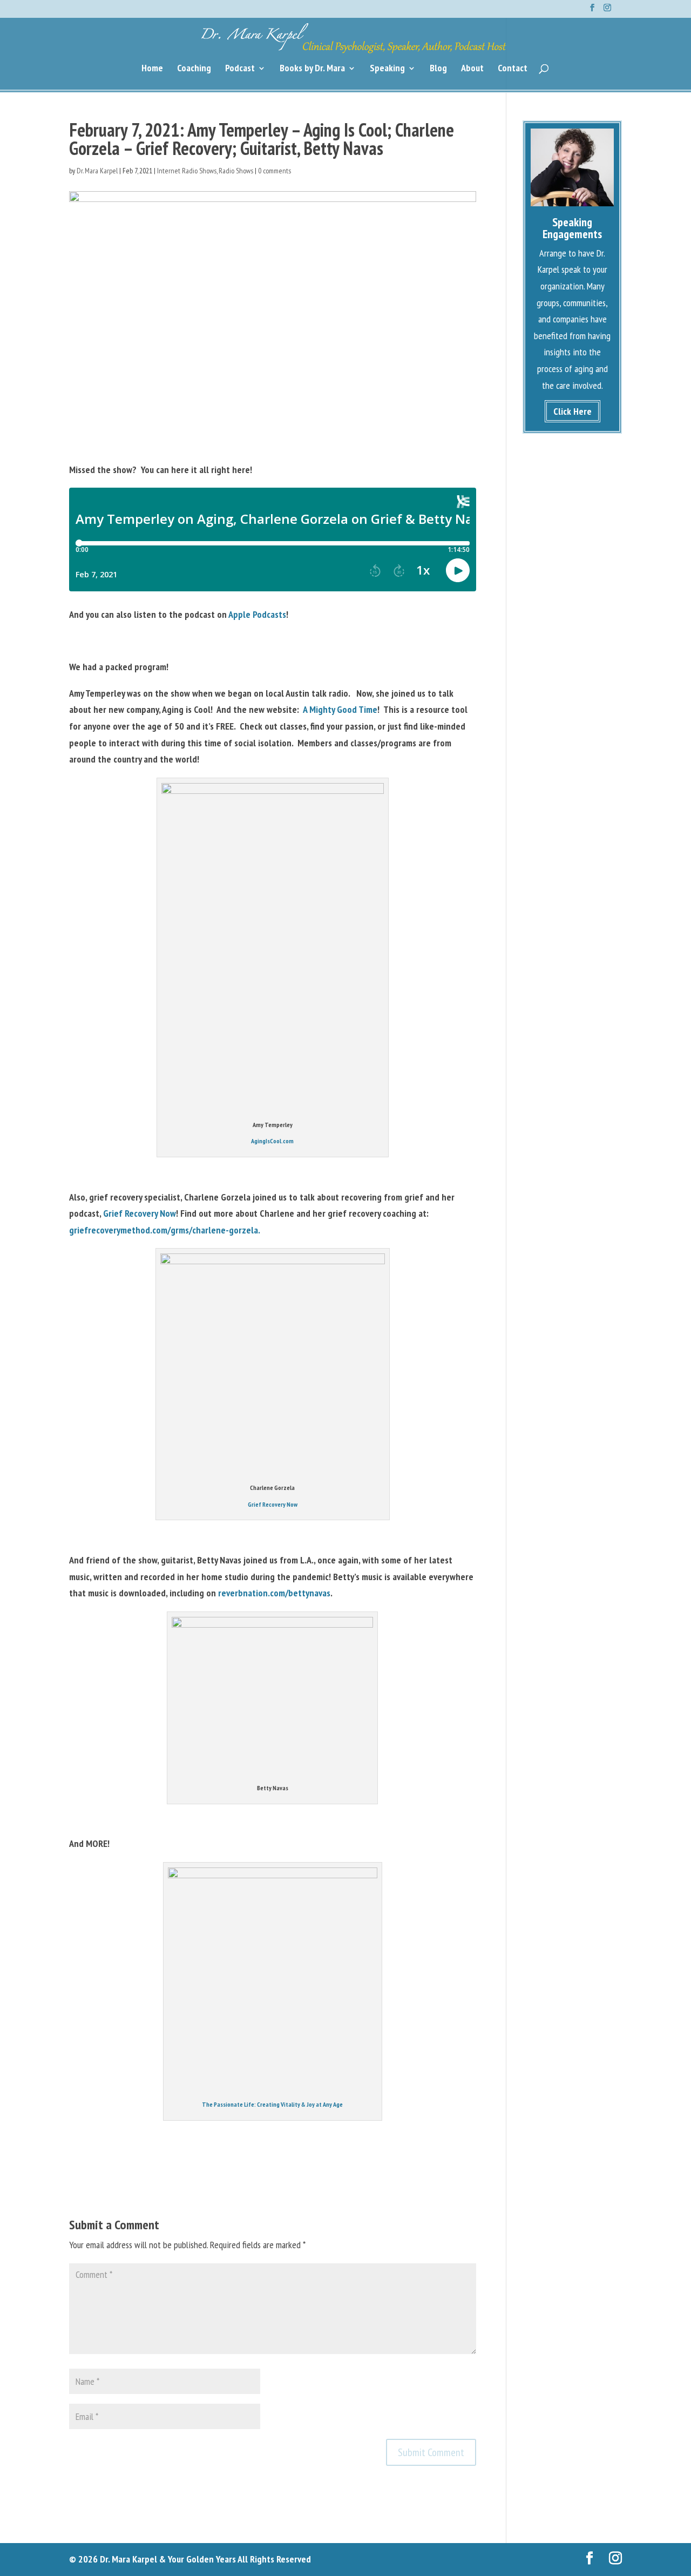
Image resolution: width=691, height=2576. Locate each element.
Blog (438, 69)
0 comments (275, 171)
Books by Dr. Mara (312, 69)
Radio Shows (236, 171)
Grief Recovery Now (140, 1213)
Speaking (387, 69)
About (472, 69)
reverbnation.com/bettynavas (274, 1593)
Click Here (573, 411)
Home (152, 69)
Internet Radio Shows (187, 171)
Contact (513, 69)
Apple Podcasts (257, 614)
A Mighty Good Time (340, 709)
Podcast (240, 69)
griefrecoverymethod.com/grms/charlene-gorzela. (165, 1230)
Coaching (194, 69)
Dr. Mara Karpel (97, 171)
